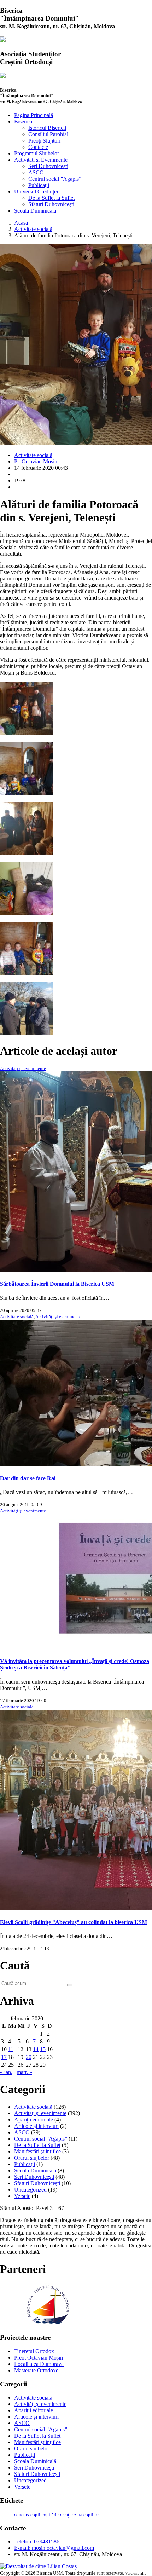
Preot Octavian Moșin (39, 2358)
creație (66, 2515)
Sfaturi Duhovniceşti (51, 204)
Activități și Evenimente (41, 160)
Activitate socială (33, 229)
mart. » (24, 2072)
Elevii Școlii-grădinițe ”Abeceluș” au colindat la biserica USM (74, 1922)
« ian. (6, 2072)
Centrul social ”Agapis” (55, 179)
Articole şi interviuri (36, 2126)
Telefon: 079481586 (37, 2542)
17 (4, 2057)
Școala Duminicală (35, 211)
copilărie (50, 2515)
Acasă (21, 223)
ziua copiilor (86, 2515)
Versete (22, 2196)
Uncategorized (30, 2190)
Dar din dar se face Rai (28, 1478)
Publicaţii (39, 185)
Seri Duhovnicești (48, 166)
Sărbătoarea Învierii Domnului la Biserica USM (57, 1284)
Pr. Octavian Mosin (36, 461)
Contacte (38, 147)
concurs (22, 2515)
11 (11, 2049)
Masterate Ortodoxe (36, 2370)
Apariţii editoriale (34, 2120)
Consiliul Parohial (48, 134)
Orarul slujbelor (32, 2158)
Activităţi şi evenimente (23, 1068)
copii (35, 2515)
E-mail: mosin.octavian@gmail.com (54, 2548)
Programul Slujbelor (37, 153)
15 (43, 2049)
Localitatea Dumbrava (39, 2364)
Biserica (23, 121)
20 (29, 2057)
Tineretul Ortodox (34, 2351)
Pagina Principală (34, 115)
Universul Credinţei (36, 192)
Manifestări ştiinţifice (37, 2151)
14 (36, 2049)
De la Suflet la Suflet (51, 198)
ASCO (36, 172)
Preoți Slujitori (44, 141)
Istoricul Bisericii (47, 128)
